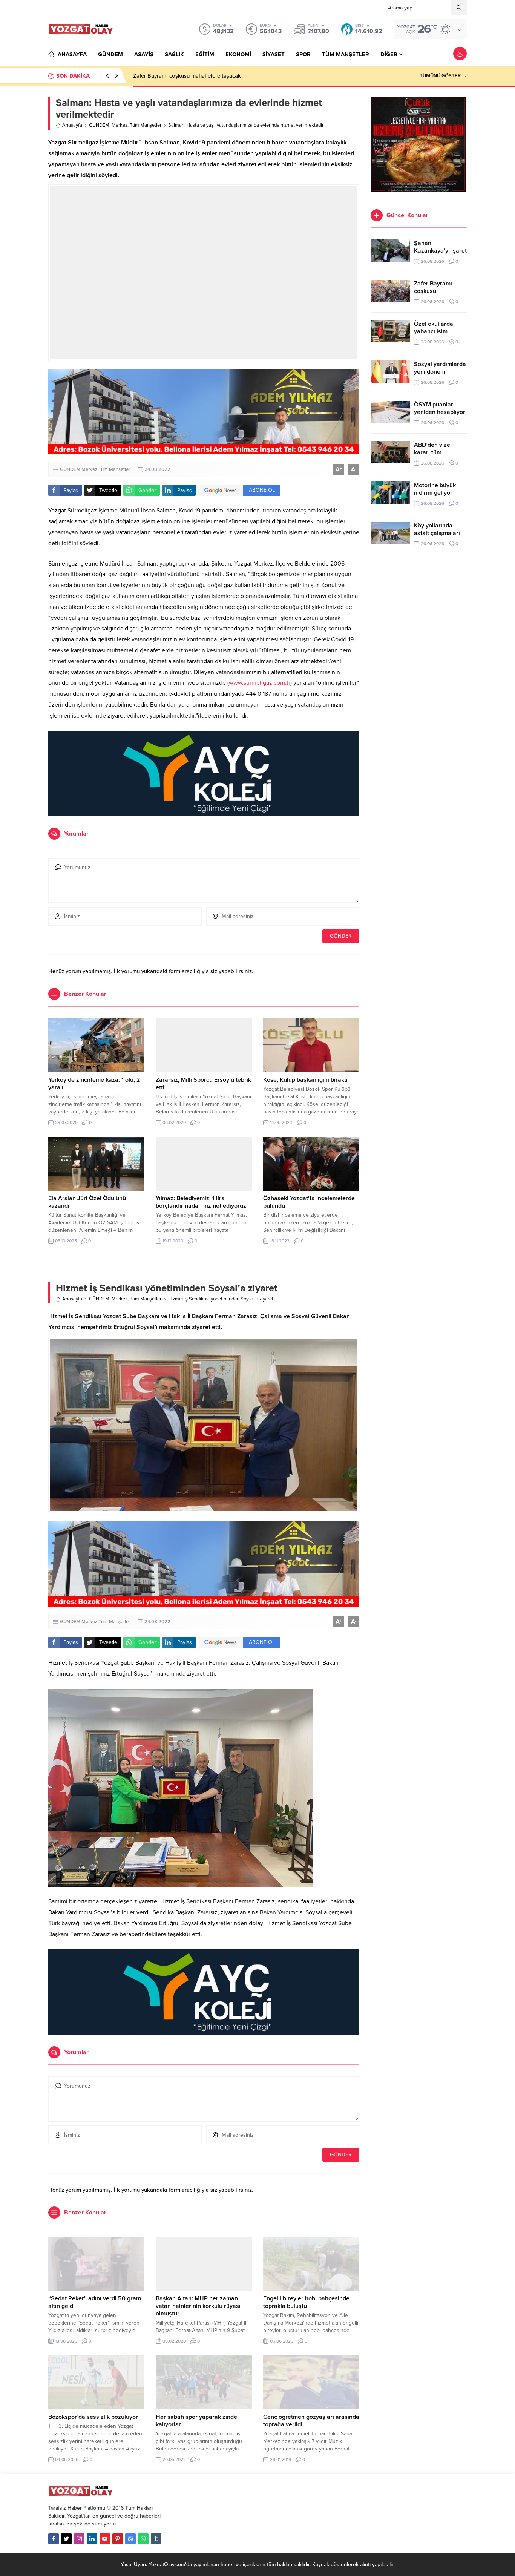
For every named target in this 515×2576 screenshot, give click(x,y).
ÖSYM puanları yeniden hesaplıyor (440, 408)
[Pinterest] (118, 2539)
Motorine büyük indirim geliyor (435, 489)
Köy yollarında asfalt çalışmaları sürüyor (437, 533)
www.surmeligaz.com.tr (260, 683)
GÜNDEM (99, 125)
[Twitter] (66, 2539)
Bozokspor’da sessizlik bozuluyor (93, 2417)
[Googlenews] (130, 2539)
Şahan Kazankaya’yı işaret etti (440, 251)
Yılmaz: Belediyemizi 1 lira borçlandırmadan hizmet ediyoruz (201, 1202)
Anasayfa (72, 125)
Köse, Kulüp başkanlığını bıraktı (305, 1080)
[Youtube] (105, 2539)
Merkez (120, 125)
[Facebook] (54, 2539)
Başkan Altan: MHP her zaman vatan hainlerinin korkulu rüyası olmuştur (198, 2306)
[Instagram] (79, 2539)
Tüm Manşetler (146, 125)
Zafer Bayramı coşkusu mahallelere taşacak (187, 76)
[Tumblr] (156, 2539)
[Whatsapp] (143, 2539)
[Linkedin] (92, 2539)
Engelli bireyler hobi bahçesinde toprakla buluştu (306, 2302)
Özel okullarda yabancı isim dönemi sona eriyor (440, 331)
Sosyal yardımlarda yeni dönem (440, 368)
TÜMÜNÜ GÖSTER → (443, 76)
